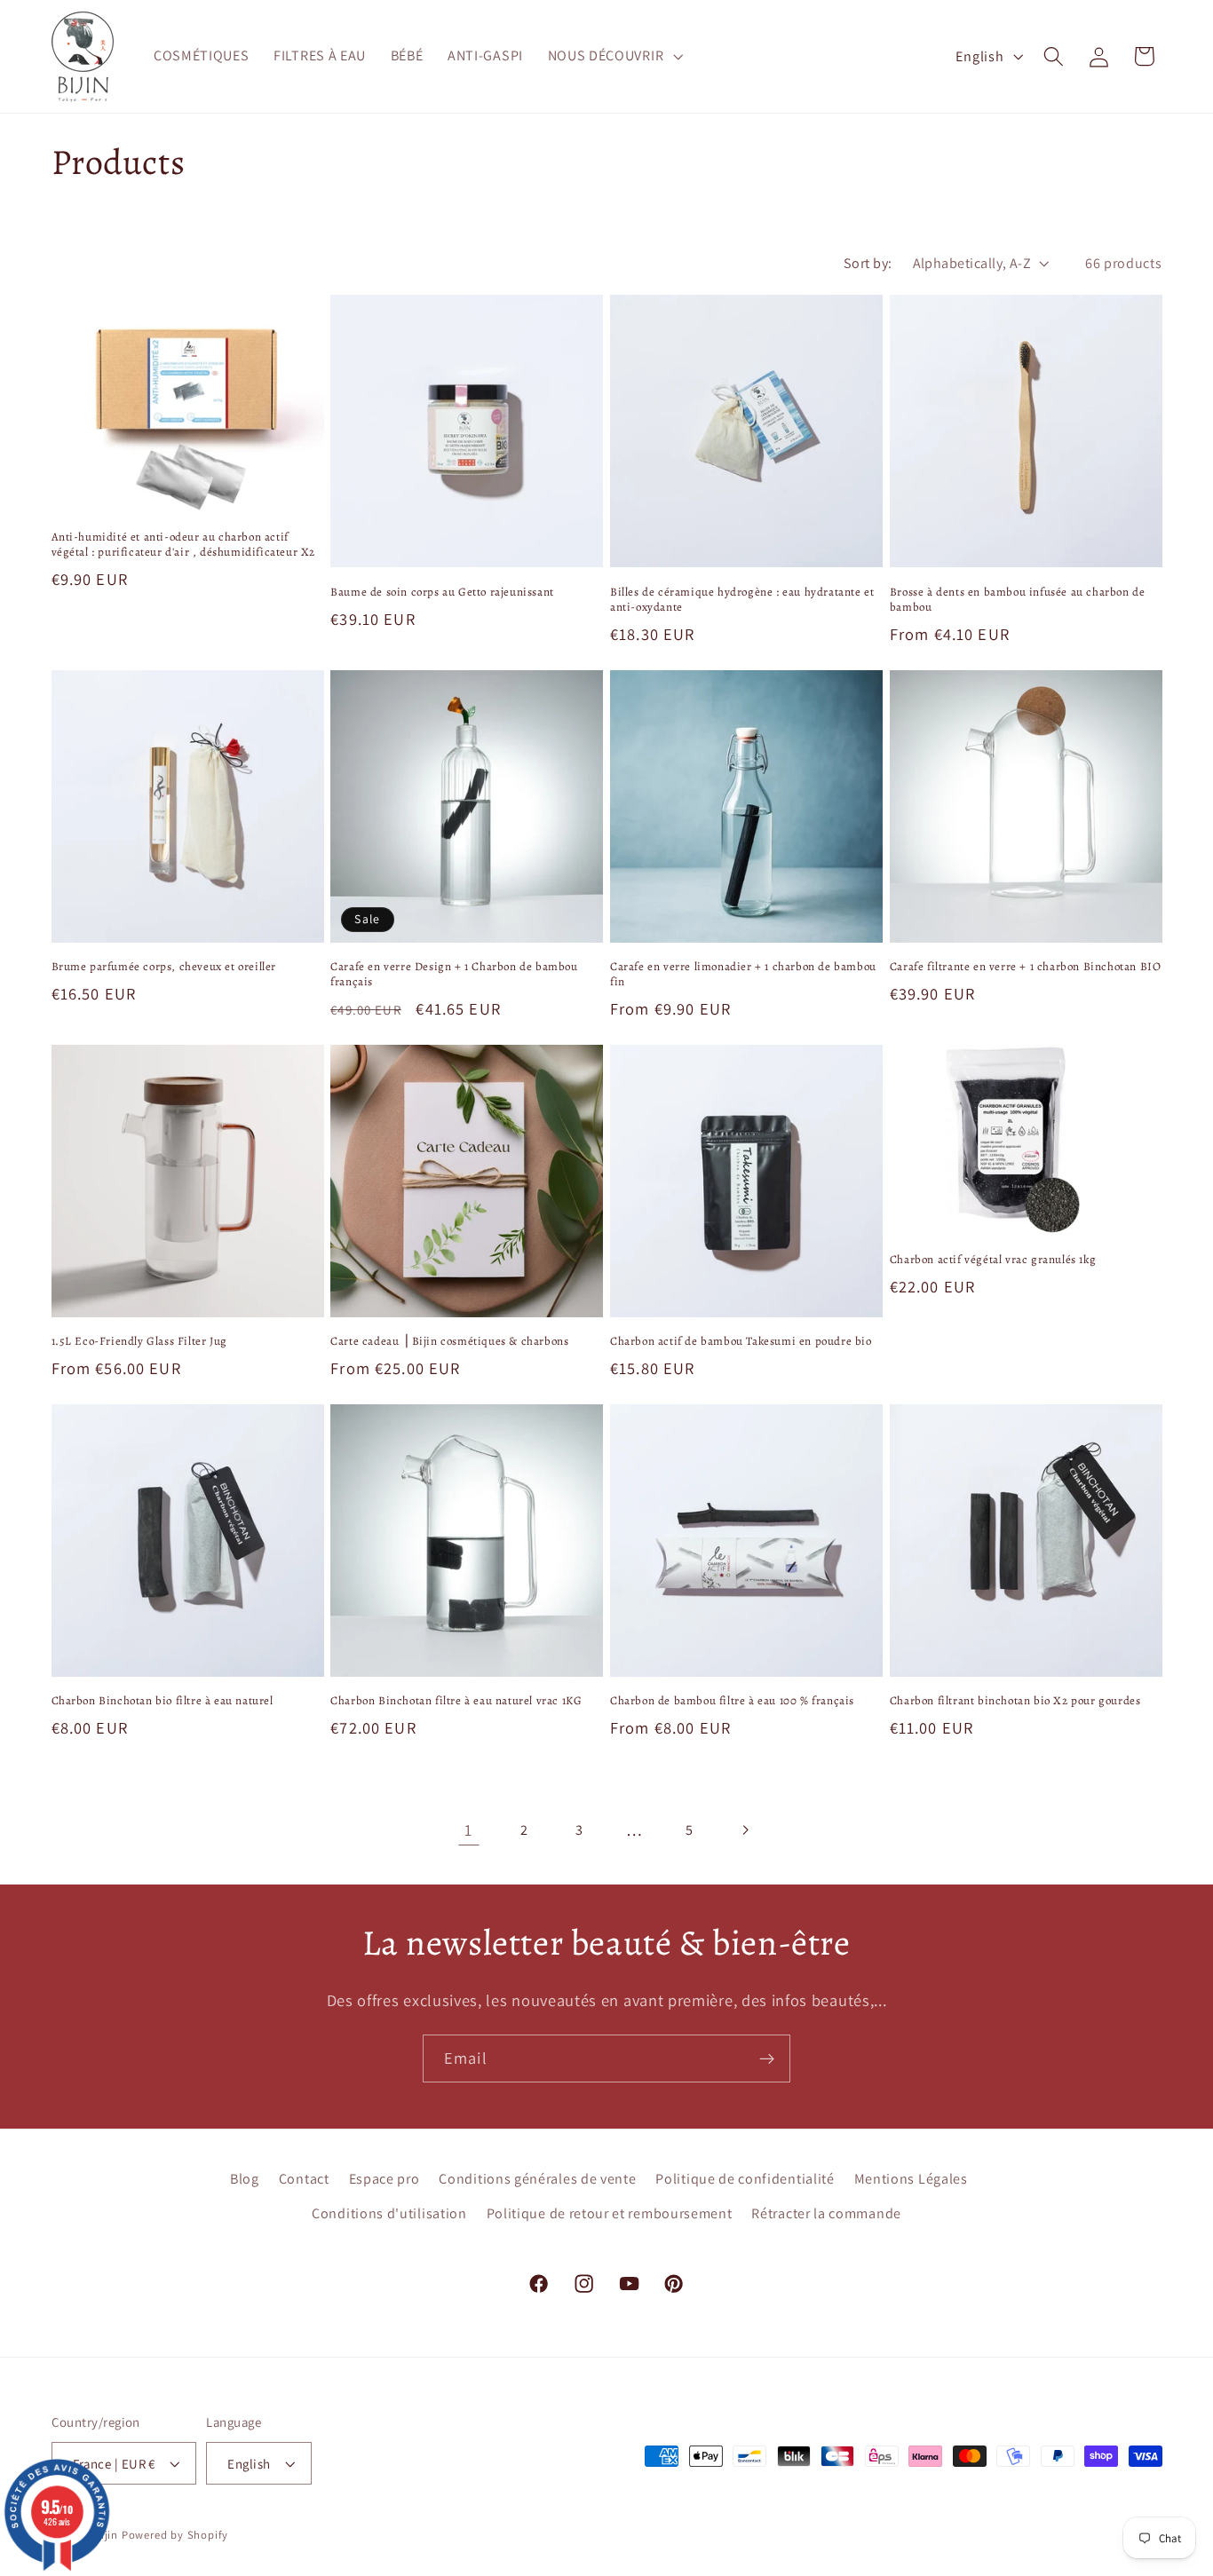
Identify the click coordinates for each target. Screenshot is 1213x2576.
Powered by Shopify (175, 2535)
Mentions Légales (911, 2179)
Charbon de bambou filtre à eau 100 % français (732, 1701)
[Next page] (745, 1831)
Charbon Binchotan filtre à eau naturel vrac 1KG (456, 1701)
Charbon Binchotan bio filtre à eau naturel (163, 1701)
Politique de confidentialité (745, 2179)
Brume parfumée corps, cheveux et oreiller (164, 967)
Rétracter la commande (826, 2213)
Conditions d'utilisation (389, 2213)
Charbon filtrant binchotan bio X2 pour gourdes (1015, 1701)
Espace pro (385, 2179)
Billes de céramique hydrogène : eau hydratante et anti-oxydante (742, 600)
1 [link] (468, 1829)
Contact (304, 2179)
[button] (614, 57)
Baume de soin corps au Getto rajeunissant (442, 592)
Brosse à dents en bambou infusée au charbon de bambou (1018, 600)
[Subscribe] (767, 2058)
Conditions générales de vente (537, 2179)
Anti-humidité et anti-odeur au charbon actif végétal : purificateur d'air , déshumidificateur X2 (184, 545)
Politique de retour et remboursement (610, 2213)
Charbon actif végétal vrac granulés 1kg (993, 1260)
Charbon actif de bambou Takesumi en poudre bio (741, 1341)
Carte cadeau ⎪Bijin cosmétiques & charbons (449, 1341)
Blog (245, 2179)
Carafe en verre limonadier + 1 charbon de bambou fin (743, 974)
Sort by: (868, 263)
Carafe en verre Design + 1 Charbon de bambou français (454, 974)
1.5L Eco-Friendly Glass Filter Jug (139, 1341)
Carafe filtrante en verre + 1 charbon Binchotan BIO (1026, 967)
